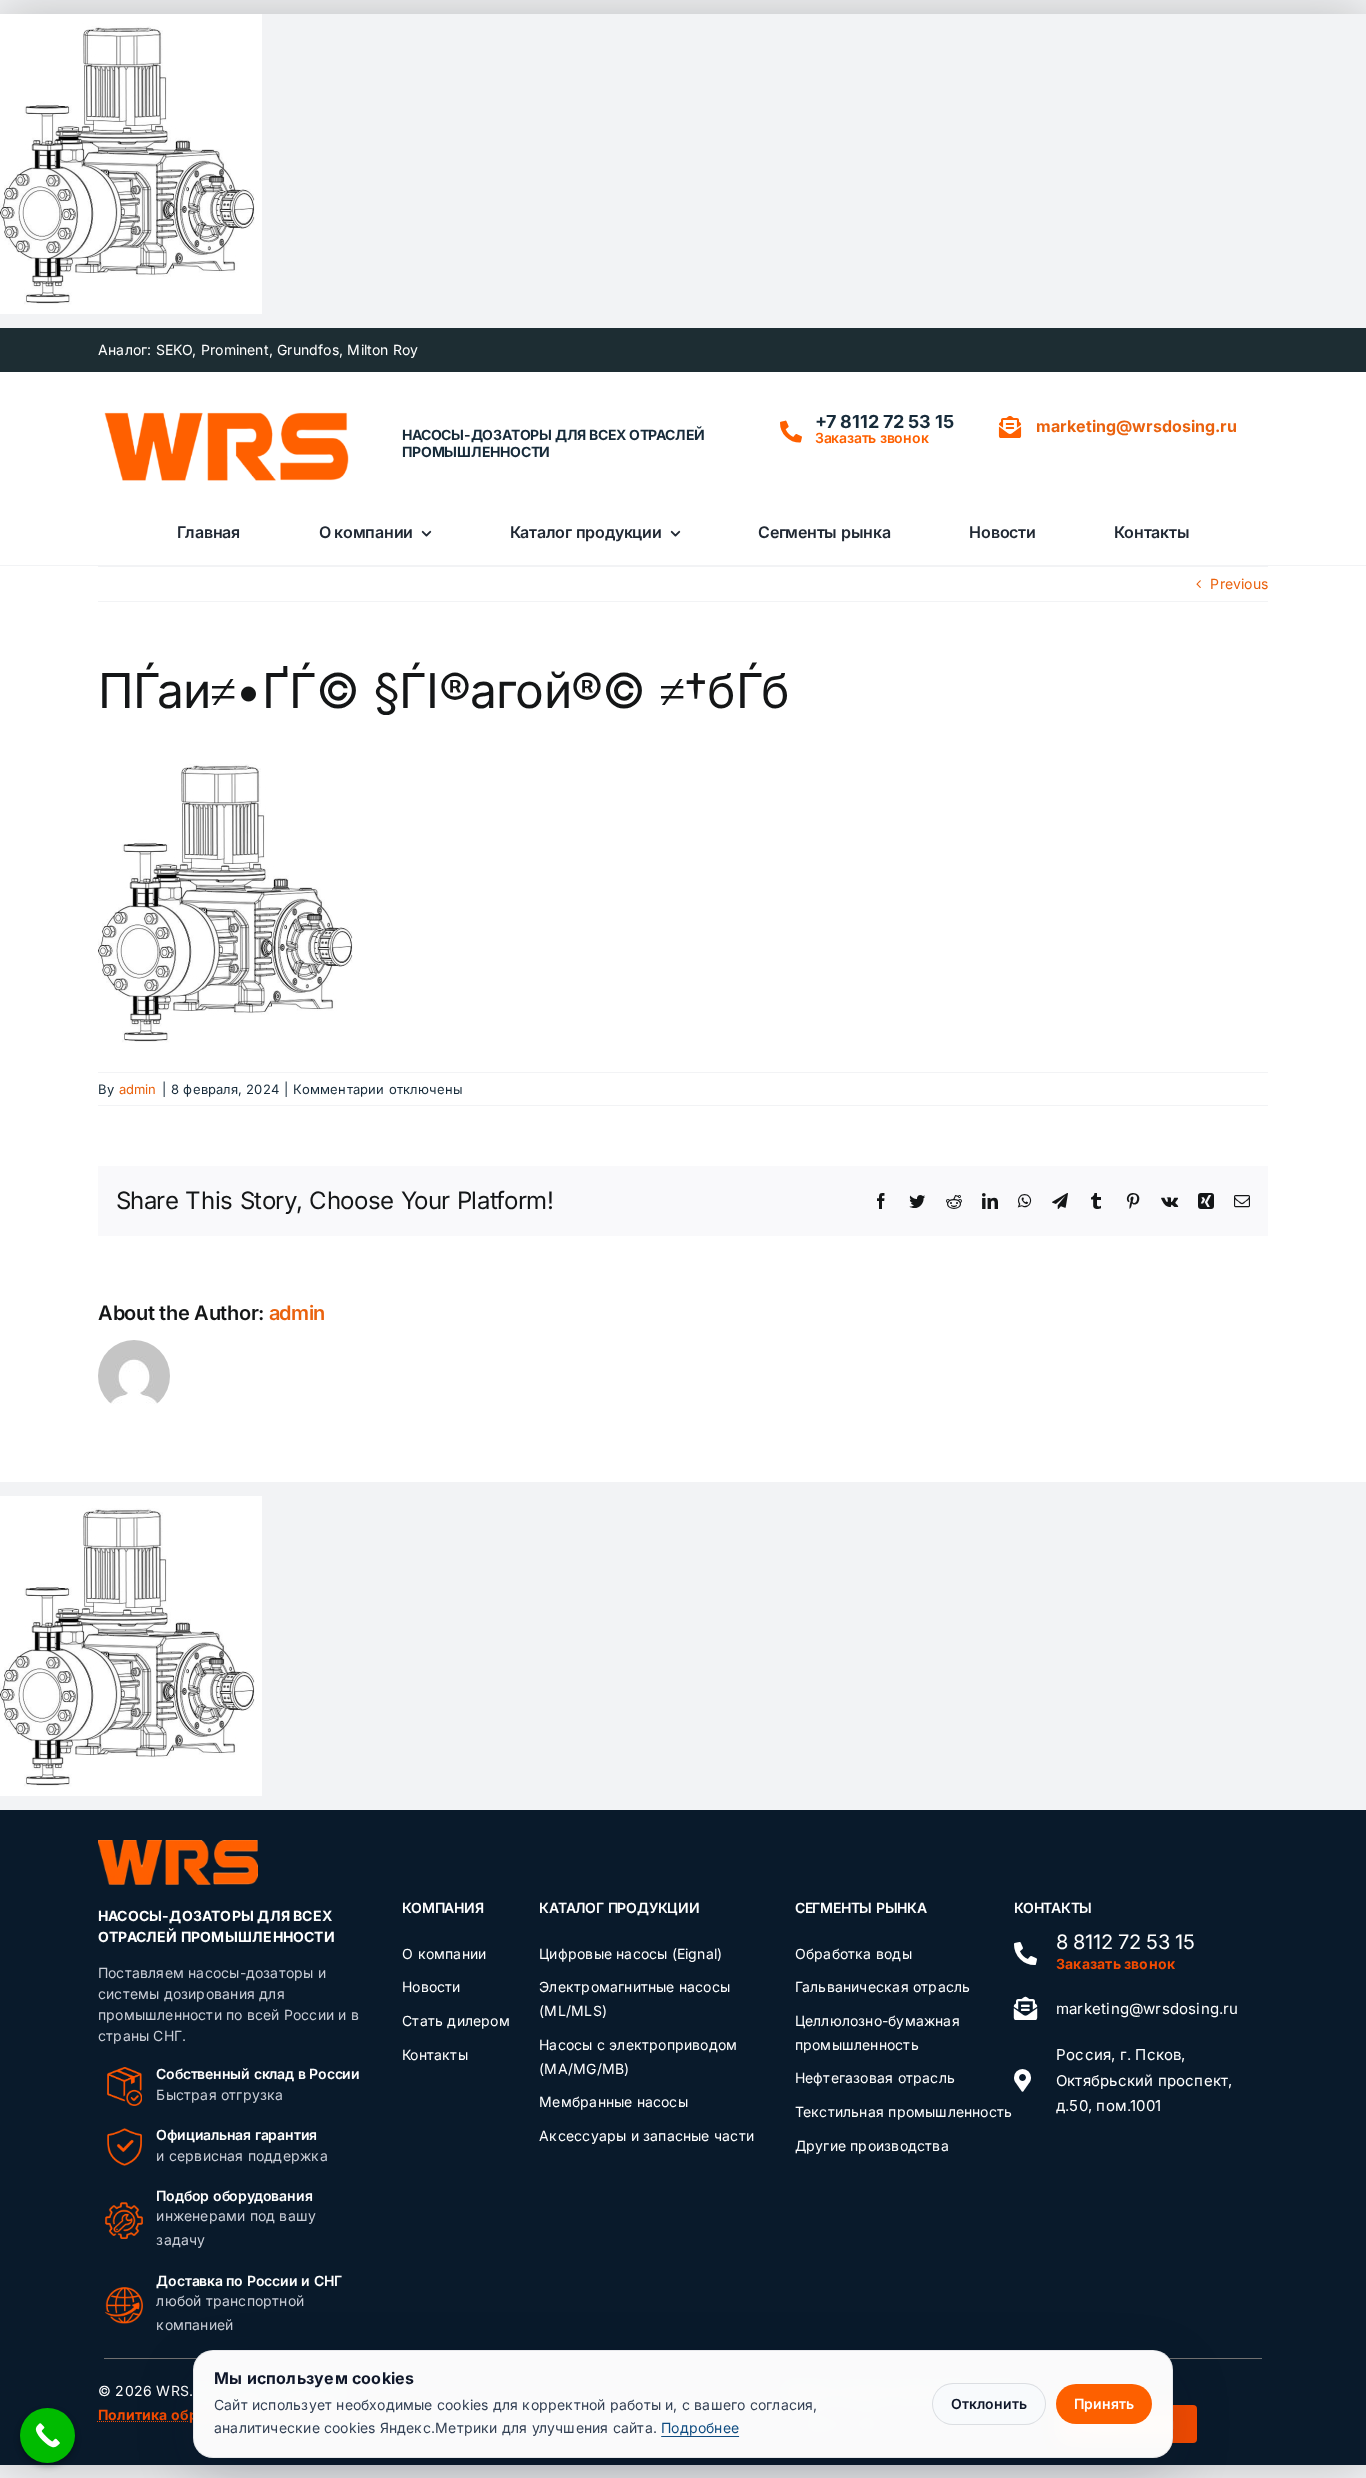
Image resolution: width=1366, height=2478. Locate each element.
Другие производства (872, 2145)
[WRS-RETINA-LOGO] (226, 418)
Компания (442, 1907)
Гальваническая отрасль (883, 1986)
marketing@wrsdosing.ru (1147, 2008)
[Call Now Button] (47, 2435)
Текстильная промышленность (903, 2111)
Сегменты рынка (861, 1907)
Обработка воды (853, 1953)
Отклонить (989, 2403)
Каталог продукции (619, 1907)
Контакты (435, 2054)
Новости (431, 1986)
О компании (444, 1953)
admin (138, 1089)
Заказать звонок (872, 437)
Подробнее (700, 2427)
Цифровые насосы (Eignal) (630, 1953)
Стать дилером (456, 2020)
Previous (1239, 583)
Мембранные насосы (613, 2101)
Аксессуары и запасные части (646, 2135)
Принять (1104, 2403)
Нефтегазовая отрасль (875, 2077)
